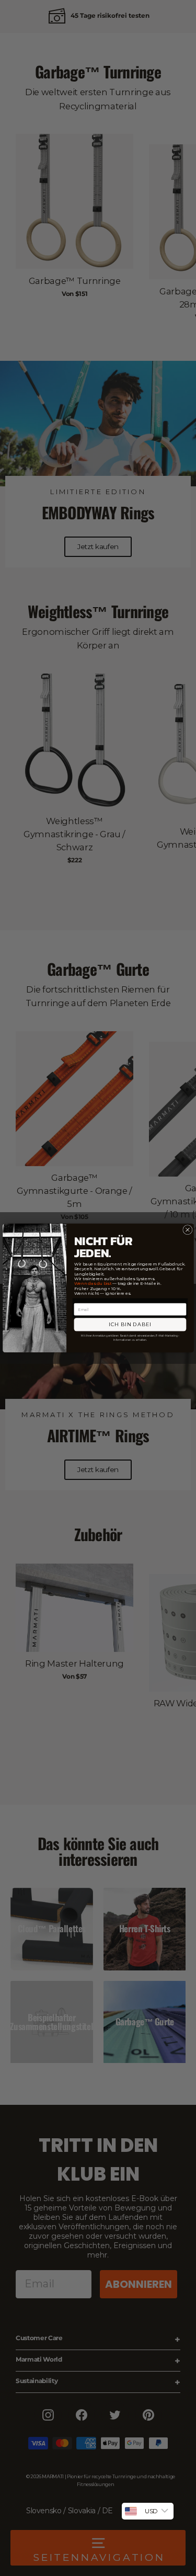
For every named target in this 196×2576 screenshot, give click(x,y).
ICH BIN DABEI (130, 1324)
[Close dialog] (187, 1229)
